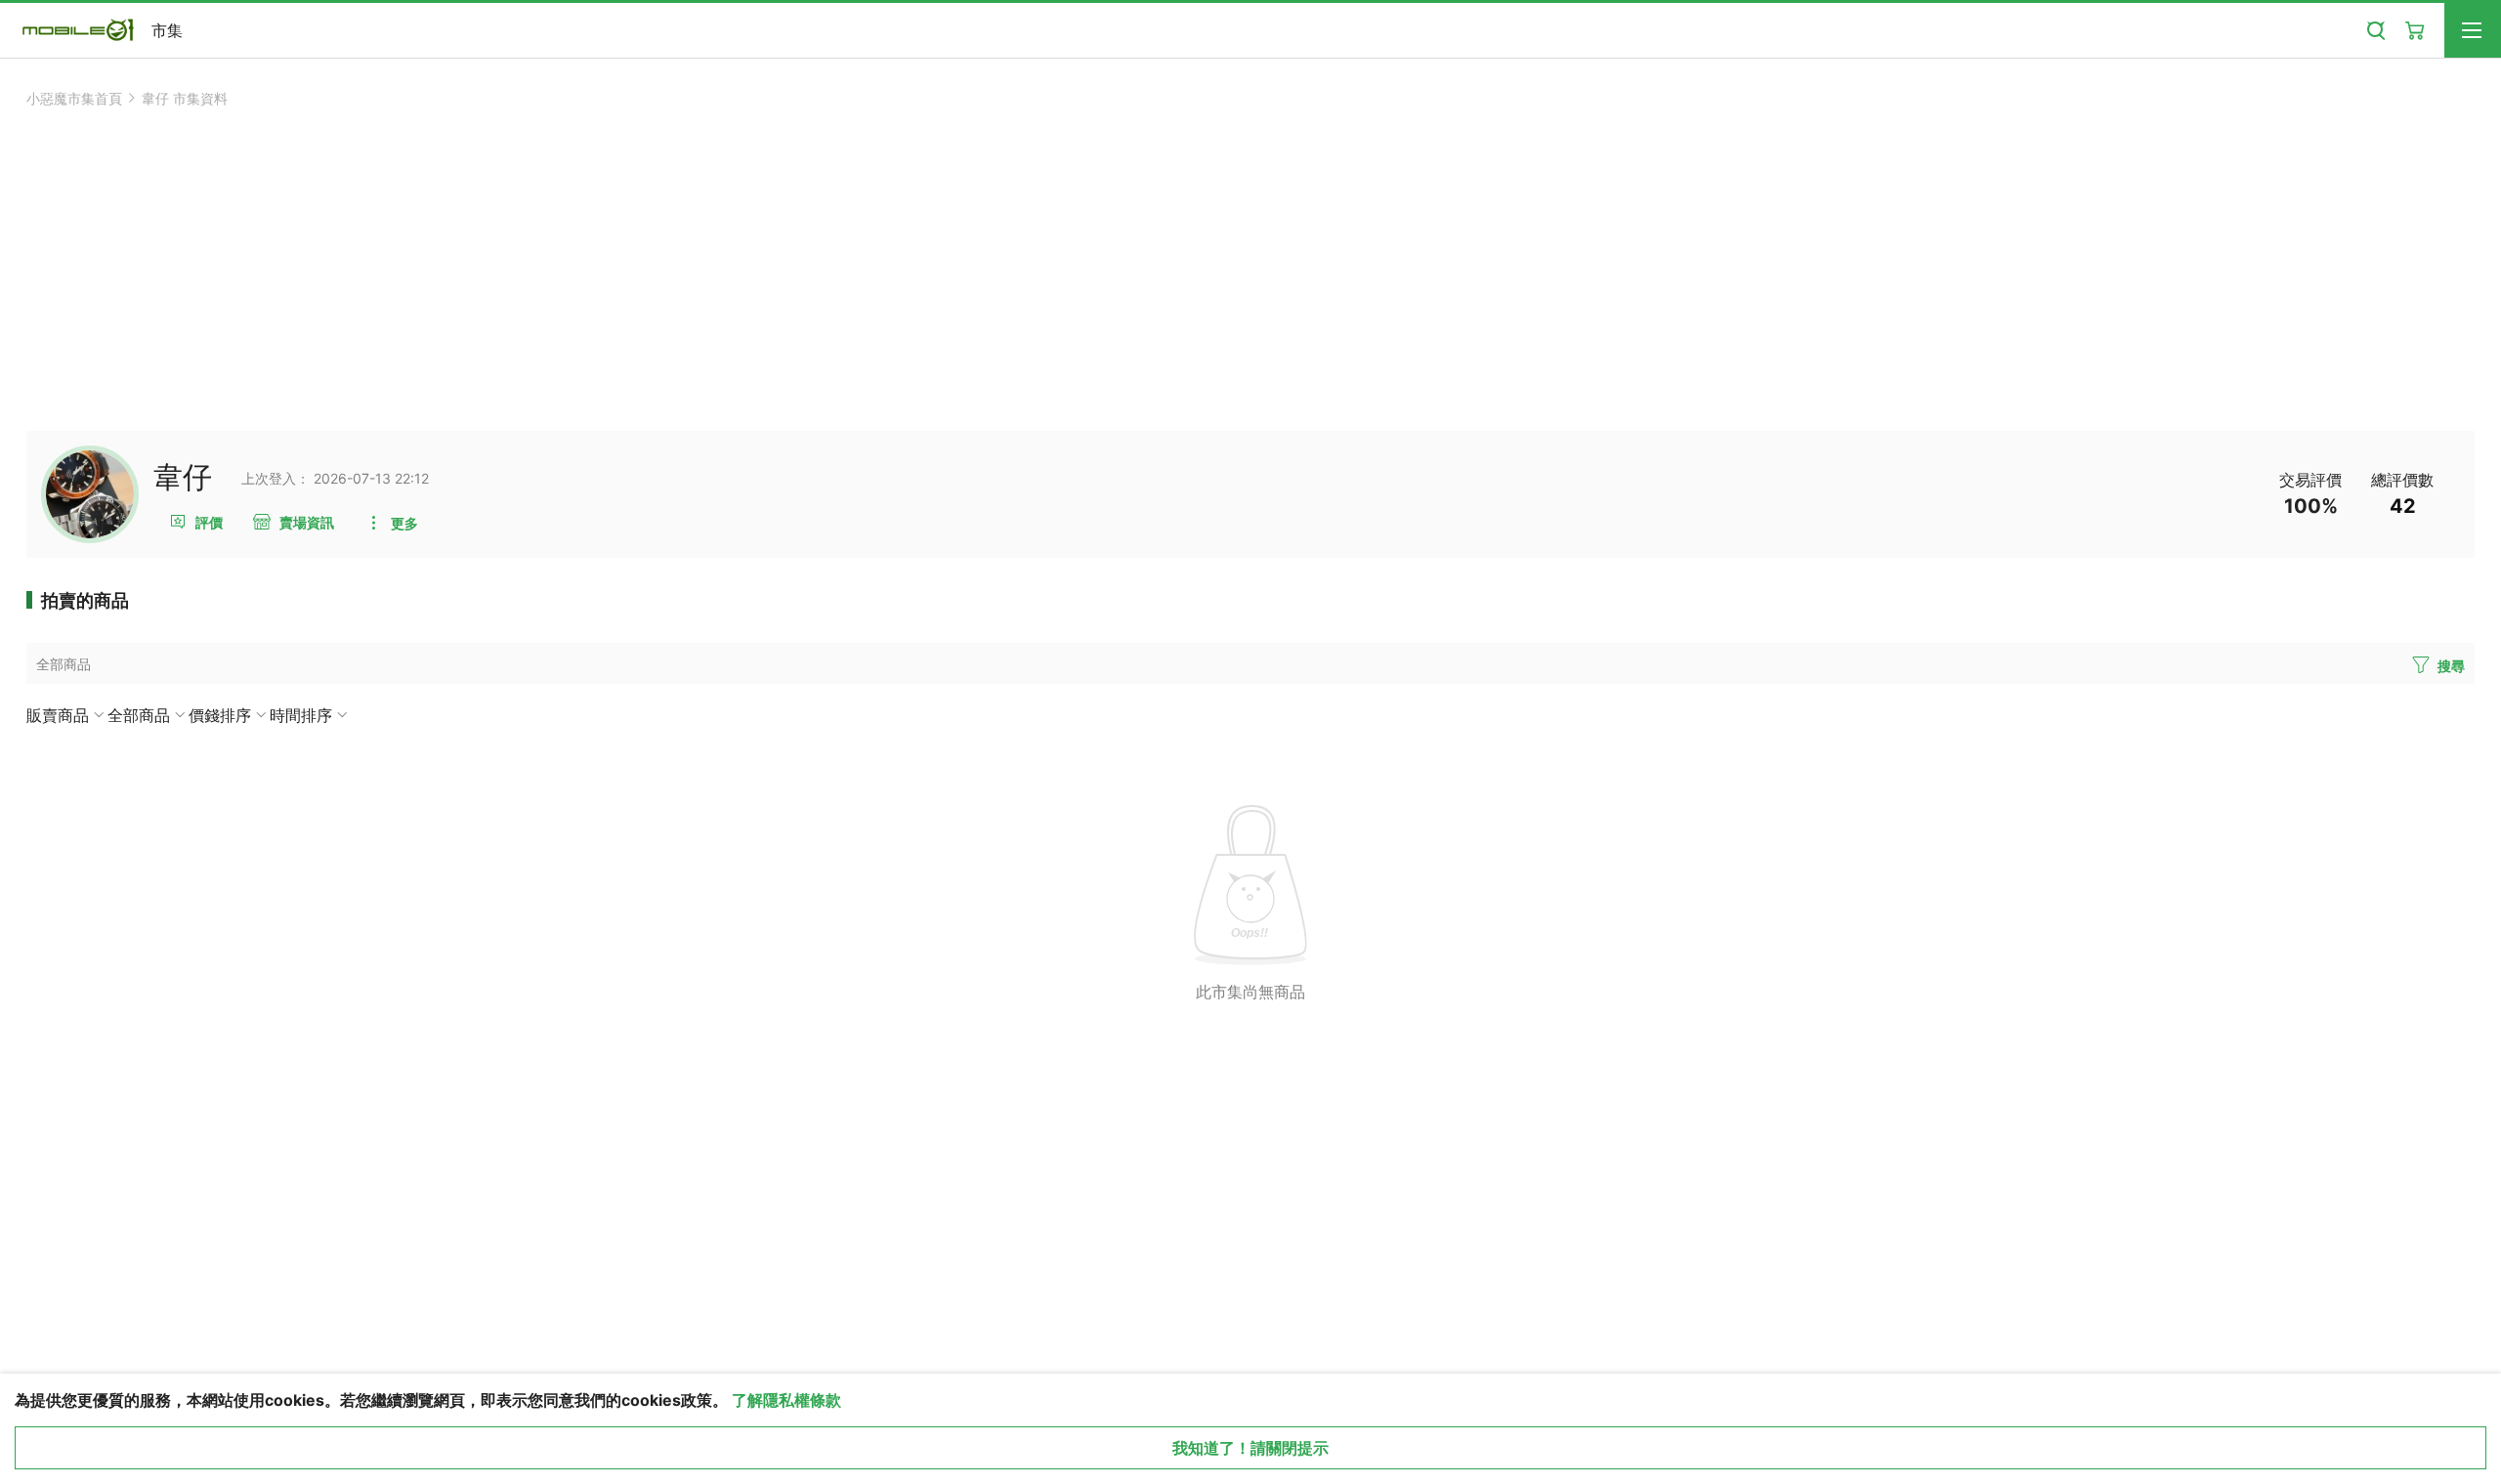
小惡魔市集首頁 (74, 98)
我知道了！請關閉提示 (1250, 1448)
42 (2403, 506)
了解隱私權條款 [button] (786, 1400)
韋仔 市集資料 (185, 98)
